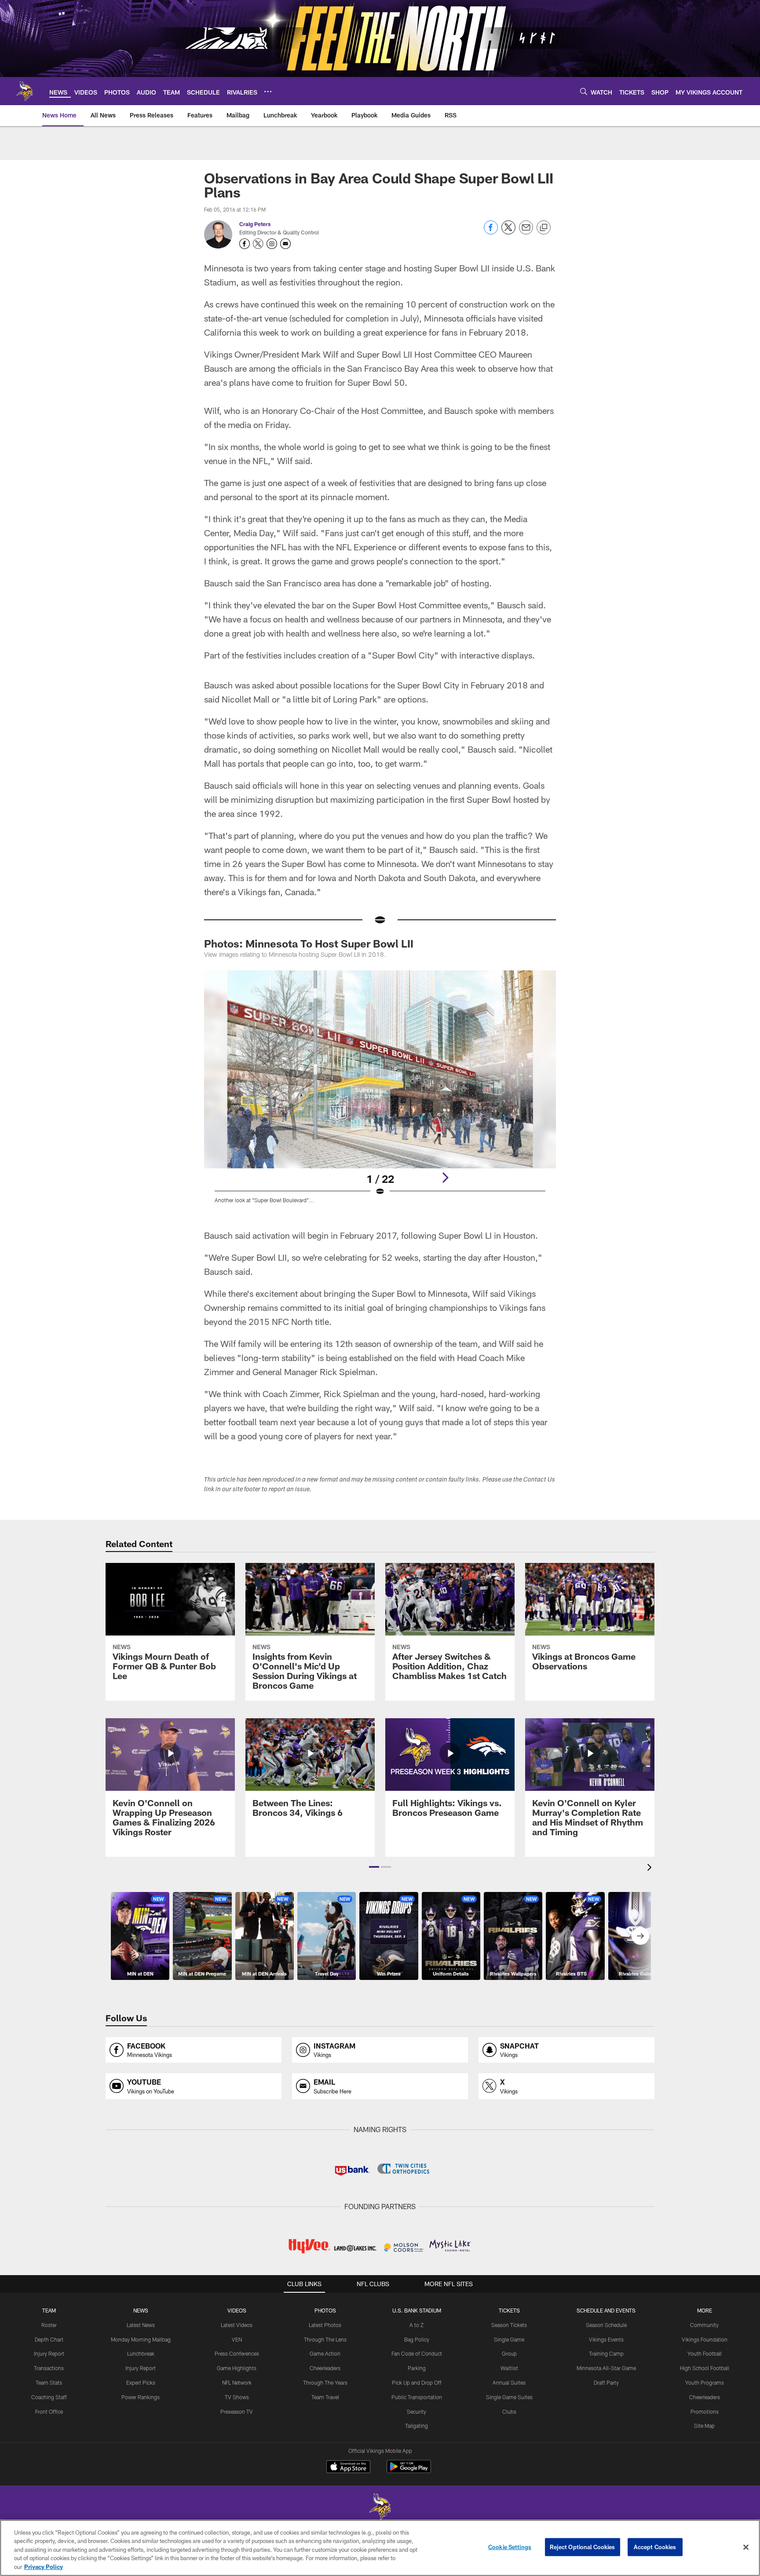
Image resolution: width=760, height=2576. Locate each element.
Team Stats (49, 2382)
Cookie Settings (510, 2547)
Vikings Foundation (705, 2339)
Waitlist (509, 2368)
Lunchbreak (141, 2353)
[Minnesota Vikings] (380, 2508)
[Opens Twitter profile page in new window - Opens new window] (258, 244)
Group (509, 2353)
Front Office (49, 2411)
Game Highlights (237, 2368)
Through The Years (325, 2382)
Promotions (705, 2411)
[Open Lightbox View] (380, 1092)
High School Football (705, 2368)
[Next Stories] (640, 1936)
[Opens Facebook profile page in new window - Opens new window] (245, 244)
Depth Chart (49, 2339)
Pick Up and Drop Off (417, 2382)
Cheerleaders (325, 2368)
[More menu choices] (268, 91)
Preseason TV (237, 2411)
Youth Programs (705, 2382)
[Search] (584, 91)
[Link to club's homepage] (25, 91)
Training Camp (606, 2353)
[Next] (445, 1178)
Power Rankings (141, 2397)
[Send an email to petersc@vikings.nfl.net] (285, 244)
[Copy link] (544, 228)
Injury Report (49, 2353)
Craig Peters (255, 224)
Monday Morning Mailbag (141, 2339)
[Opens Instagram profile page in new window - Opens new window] (272, 244)
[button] (374, 1867)
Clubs (509, 2411)
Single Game (509, 2339)
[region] (380, 2548)
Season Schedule (606, 2325)
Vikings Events (606, 2339)
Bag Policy (417, 2339)
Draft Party (606, 2382)
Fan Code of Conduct (417, 2353)
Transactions (49, 2368)
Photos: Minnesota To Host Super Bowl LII (309, 943)
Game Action (325, 2353)
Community (704, 2325)
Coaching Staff (49, 2397)
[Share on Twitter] (508, 232)
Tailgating (417, 2426)
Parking (417, 2368)
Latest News (141, 2325)
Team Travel (325, 2397)
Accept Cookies (655, 2547)
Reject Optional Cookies (583, 2547)
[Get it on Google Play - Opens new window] (409, 2471)
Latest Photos (325, 2325)
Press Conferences (237, 2353)
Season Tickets (509, 2325)
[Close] (746, 2547)
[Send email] (526, 232)
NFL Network (237, 2382)
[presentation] (651, 1868)
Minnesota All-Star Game (606, 2368)
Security (417, 2411)
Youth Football (705, 2353)
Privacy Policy (44, 2567)
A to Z (417, 2325)
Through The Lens (325, 2339)
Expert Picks (141, 2382)
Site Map (704, 2426)
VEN (237, 2339)
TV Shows (237, 2397)
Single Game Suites (509, 2397)
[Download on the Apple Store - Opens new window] (348, 2468)
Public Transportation (417, 2397)
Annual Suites (509, 2382)
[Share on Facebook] (491, 232)
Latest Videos (237, 2325)
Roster (49, 2325)
